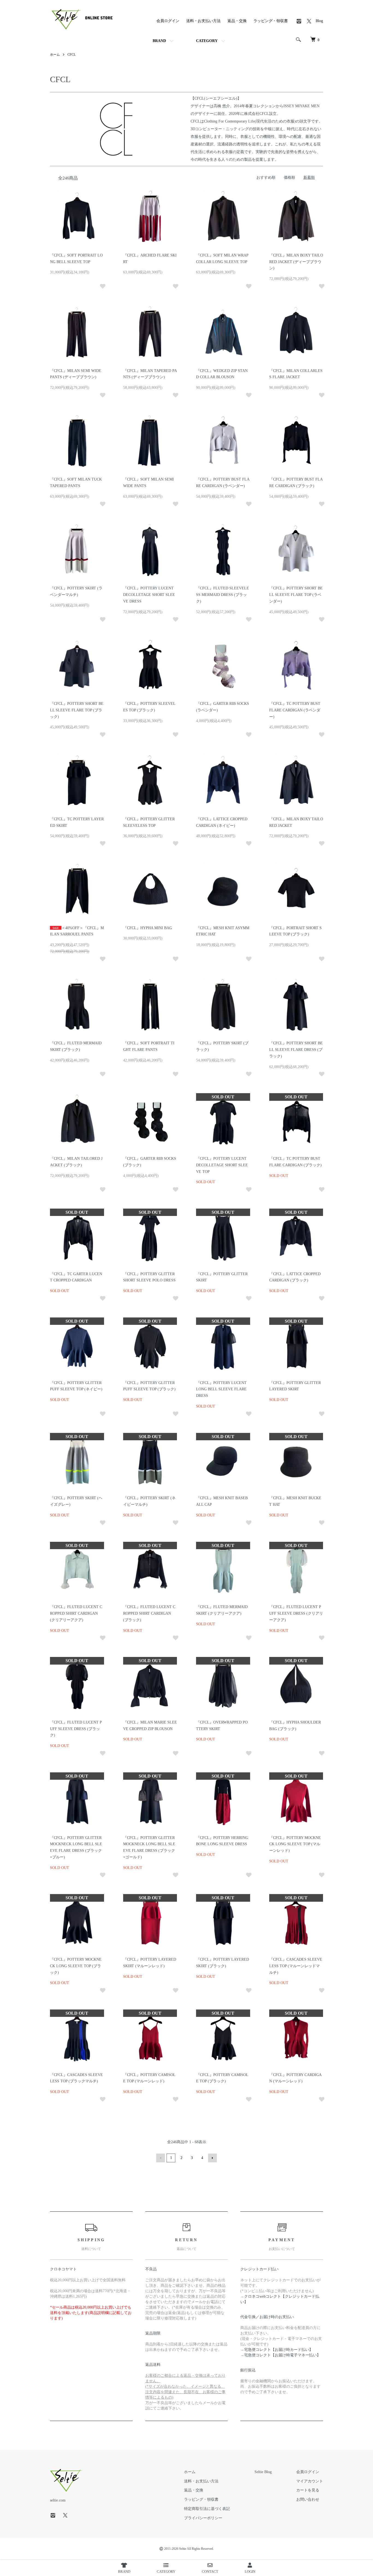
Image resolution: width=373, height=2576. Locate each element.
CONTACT (210, 2571)
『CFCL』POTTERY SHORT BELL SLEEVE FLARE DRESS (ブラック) (296, 1050)
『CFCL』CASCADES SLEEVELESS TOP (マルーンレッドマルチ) (296, 1966)
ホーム (55, 55)
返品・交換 (237, 21)
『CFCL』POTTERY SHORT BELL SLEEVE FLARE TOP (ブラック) (77, 710)
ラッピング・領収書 (271, 21)
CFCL (72, 55)
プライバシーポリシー (203, 2518)
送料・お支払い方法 (203, 21)
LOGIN (250, 2571)
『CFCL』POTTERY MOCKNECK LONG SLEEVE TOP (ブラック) (76, 1966)
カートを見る (308, 2490)
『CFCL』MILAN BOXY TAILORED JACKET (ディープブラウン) (296, 262)
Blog (319, 21)
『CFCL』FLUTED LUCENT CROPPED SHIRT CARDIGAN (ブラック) (149, 1613)
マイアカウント (310, 2481)
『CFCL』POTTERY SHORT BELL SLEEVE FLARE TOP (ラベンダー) (296, 595)
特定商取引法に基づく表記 (207, 2509)
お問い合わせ (308, 2499)
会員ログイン (168, 21)
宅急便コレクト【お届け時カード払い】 (279, 2350)
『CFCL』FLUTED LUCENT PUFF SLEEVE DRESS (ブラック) (76, 1729)
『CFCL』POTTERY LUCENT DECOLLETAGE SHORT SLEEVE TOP (222, 1165)
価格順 (289, 178)
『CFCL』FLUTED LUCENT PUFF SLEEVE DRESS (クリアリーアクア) (296, 1613)
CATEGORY (207, 41)
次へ (212, 2158)
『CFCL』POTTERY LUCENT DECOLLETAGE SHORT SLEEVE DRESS (149, 595)
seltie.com (58, 2500)
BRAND (159, 41)
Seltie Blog (263, 2472)
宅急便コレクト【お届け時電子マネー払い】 (282, 2355)
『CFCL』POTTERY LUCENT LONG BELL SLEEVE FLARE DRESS (221, 1389)
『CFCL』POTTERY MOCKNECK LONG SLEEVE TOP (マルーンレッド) (295, 1844)
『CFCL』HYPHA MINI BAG (148, 928)
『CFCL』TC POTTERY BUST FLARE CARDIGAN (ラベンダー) (295, 710)
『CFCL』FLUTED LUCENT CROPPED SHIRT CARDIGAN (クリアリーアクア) (76, 1613)
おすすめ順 (266, 178)
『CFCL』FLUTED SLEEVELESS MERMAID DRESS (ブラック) (223, 595)
